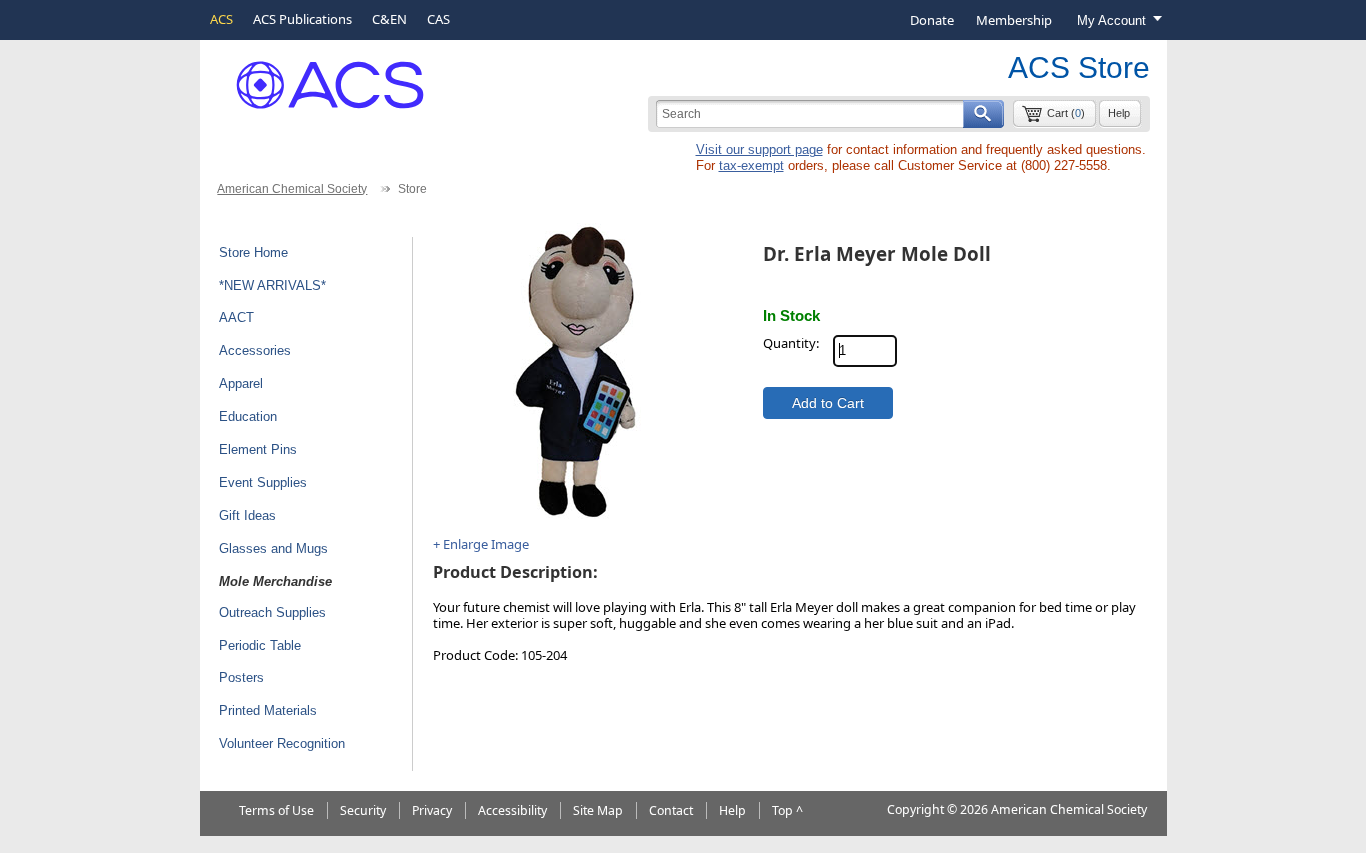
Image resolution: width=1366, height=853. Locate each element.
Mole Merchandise (275, 581)
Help (1119, 113)
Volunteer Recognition (282, 743)
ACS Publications (302, 19)
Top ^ (787, 810)
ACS (221, 19)
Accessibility (512, 810)
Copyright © (922, 809)
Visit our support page (759, 149)
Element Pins (258, 449)
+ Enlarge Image (481, 544)
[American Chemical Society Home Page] (315, 77)
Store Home (253, 252)
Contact (671, 810)
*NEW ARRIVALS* (272, 285)
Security (363, 810)
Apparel (241, 383)
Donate (932, 20)
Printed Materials (268, 710)
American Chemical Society (292, 189)
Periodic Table (260, 645)
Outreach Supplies (272, 612)
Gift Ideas (247, 515)
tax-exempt (751, 165)
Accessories (255, 350)
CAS (438, 19)
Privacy (432, 810)
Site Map (598, 810)
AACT (236, 317)
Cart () (1066, 113)
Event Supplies (263, 482)
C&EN (389, 19)
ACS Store (1079, 67)
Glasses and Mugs (273, 548)
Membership (1014, 20)
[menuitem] (932, 20)
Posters (241, 677)
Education (248, 416)
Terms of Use (276, 810)
